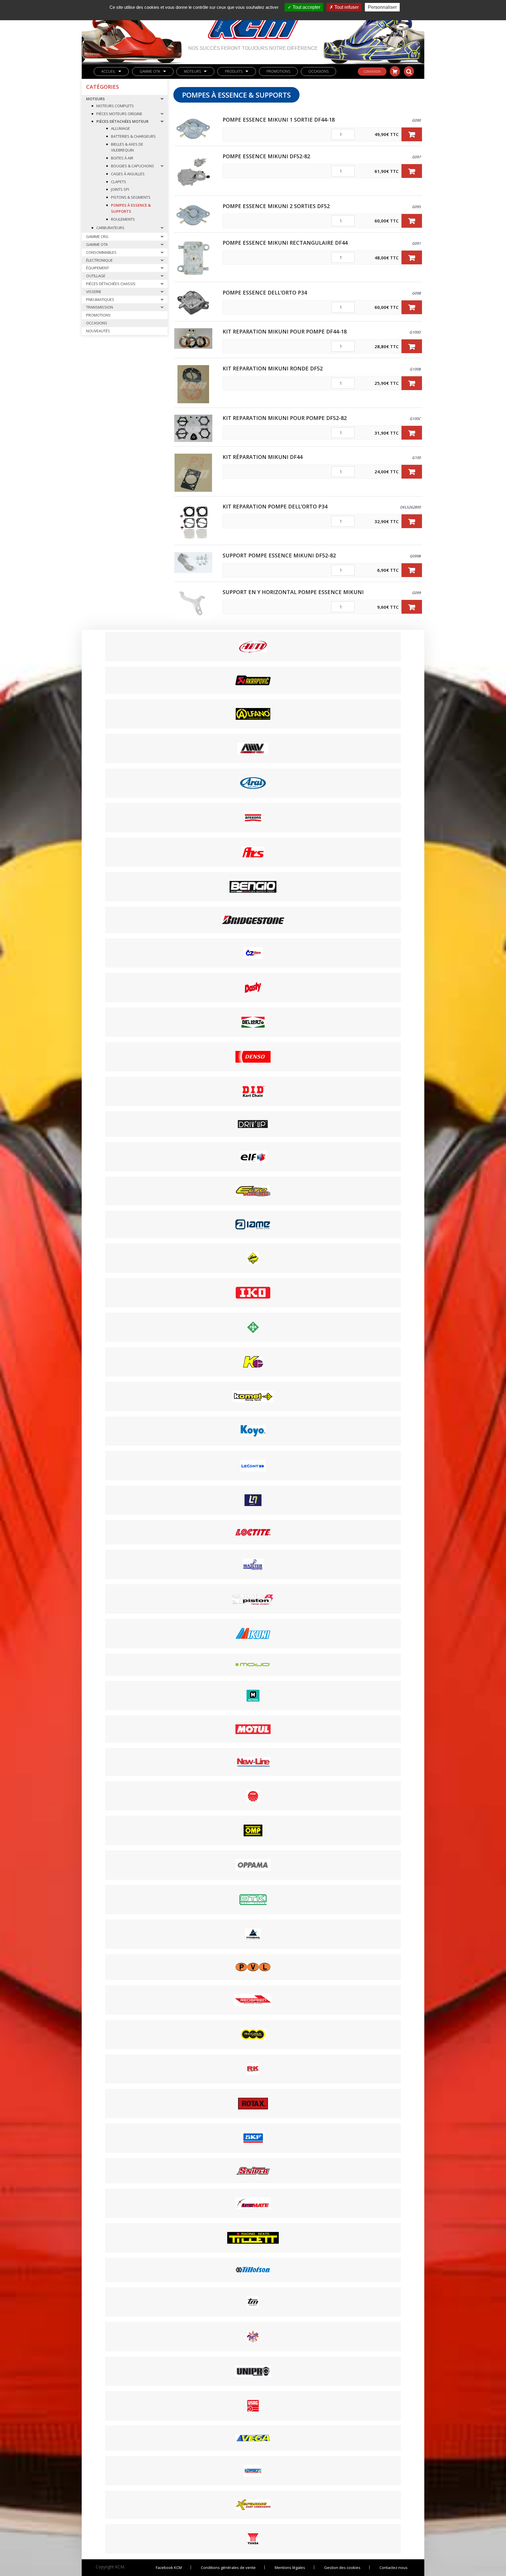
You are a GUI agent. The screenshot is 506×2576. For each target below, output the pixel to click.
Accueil (108, 71)
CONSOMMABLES (101, 252)
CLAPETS (119, 182)
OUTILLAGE (96, 276)
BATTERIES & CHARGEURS (133, 136)
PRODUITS (234, 71)
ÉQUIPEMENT (98, 268)
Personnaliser (382, 7)
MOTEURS (192, 71)
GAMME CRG (97, 236)
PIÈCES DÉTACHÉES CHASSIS (111, 284)
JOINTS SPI (120, 189)
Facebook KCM (169, 2568)
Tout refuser (346, 7)
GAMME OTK (150, 71)
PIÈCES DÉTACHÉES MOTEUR (122, 121)
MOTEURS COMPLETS (115, 106)
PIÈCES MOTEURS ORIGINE (119, 114)
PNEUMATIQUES (100, 300)
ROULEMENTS (123, 219)
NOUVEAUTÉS (98, 331)
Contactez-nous (394, 2568)
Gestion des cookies (342, 2568)
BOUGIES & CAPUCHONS (133, 166)
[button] (412, 134)
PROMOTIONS (278, 71)
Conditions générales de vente (228, 2568)
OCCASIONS (318, 71)
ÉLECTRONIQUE (99, 260)
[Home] (253, 23)
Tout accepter (306, 7)
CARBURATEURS (110, 228)
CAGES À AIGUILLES (128, 174)
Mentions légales (290, 2568)
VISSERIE (94, 292)
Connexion (372, 72)
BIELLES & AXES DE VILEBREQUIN (127, 147)
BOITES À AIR (122, 158)
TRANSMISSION (100, 307)
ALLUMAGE (120, 128)
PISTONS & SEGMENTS (131, 197)
